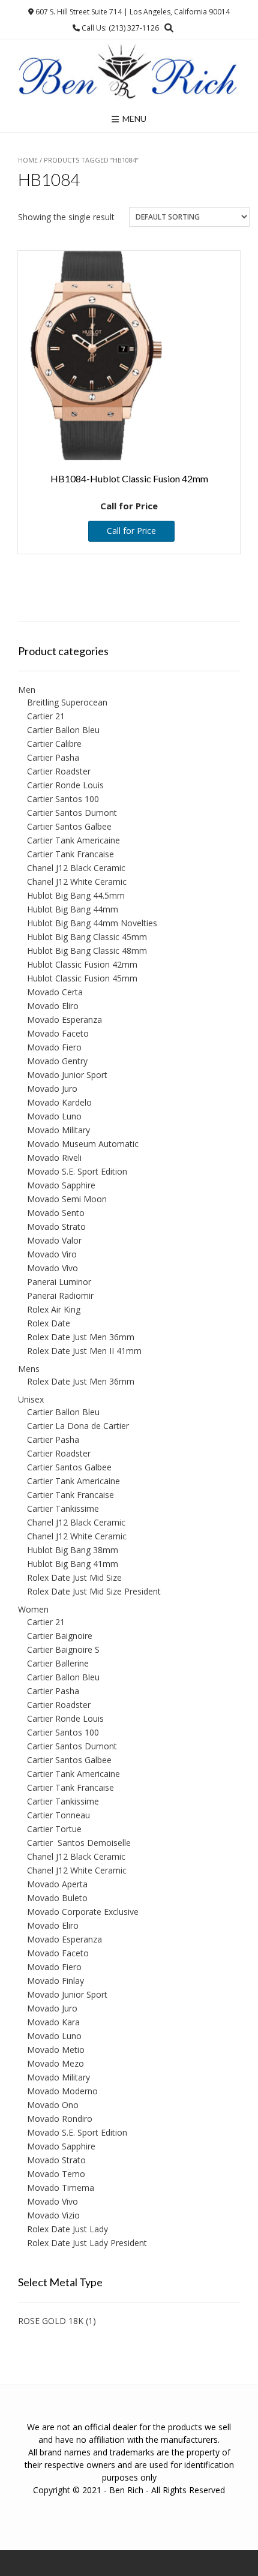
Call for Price (131, 531)
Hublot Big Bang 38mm (73, 1550)
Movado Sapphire (61, 1185)
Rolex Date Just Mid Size (74, 1577)
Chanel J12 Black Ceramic (76, 868)
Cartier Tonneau (58, 1815)
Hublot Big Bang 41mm (73, 1564)
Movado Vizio (53, 2215)
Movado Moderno (62, 2091)
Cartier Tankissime (63, 1508)
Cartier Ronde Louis (65, 785)
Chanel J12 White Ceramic (77, 882)
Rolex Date (49, 1323)
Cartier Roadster (59, 771)
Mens (29, 1369)
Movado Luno (54, 1116)
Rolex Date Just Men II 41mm (84, 1351)
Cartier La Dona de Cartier (78, 1426)
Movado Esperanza (64, 1020)
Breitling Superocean (67, 702)
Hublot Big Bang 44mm (73, 909)
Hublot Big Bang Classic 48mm (87, 951)
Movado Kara (53, 2022)
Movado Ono (53, 2105)
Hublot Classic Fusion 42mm (82, 964)
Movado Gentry (57, 1061)
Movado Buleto (57, 1898)
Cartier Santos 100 (63, 799)
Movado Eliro (53, 1006)
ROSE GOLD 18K (51, 2321)
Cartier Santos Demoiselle (79, 1843)
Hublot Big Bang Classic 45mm (87, 937)
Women (33, 1609)
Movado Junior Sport (67, 1075)
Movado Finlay (55, 1981)
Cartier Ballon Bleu (63, 730)
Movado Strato (56, 1227)
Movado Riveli (54, 1158)
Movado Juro (52, 1089)
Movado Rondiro (60, 2119)
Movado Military (58, 1130)
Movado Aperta (57, 1884)
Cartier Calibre (54, 744)
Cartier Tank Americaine (73, 840)
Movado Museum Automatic (83, 1144)
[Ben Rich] (129, 72)
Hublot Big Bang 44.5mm (76, 895)
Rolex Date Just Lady (67, 2229)
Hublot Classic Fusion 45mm (82, 978)
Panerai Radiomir (60, 1295)
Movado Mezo (55, 2063)
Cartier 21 (46, 716)
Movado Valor (54, 1240)
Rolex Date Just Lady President (87, 2243)
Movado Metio (56, 2050)
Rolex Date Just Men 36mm (81, 1337)
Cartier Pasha (53, 757)
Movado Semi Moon (67, 1199)
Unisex (31, 1399)
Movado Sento (56, 1213)
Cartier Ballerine (58, 1663)
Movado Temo (56, 2174)
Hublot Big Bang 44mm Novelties (92, 923)
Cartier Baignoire (60, 1636)
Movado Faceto (58, 1033)
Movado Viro (52, 1254)
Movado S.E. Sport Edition (77, 1171)
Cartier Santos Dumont (72, 813)
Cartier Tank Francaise (70, 854)
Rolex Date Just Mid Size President (94, 1591)
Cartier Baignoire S (63, 1649)
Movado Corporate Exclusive (83, 1912)
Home (28, 160)
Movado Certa (55, 992)
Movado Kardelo (59, 1102)
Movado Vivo (52, 1268)
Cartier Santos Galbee (69, 826)
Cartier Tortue (54, 1829)
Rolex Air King (54, 1309)
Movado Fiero (54, 1047)
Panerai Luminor (59, 1282)
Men (27, 690)
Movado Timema (61, 2188)
